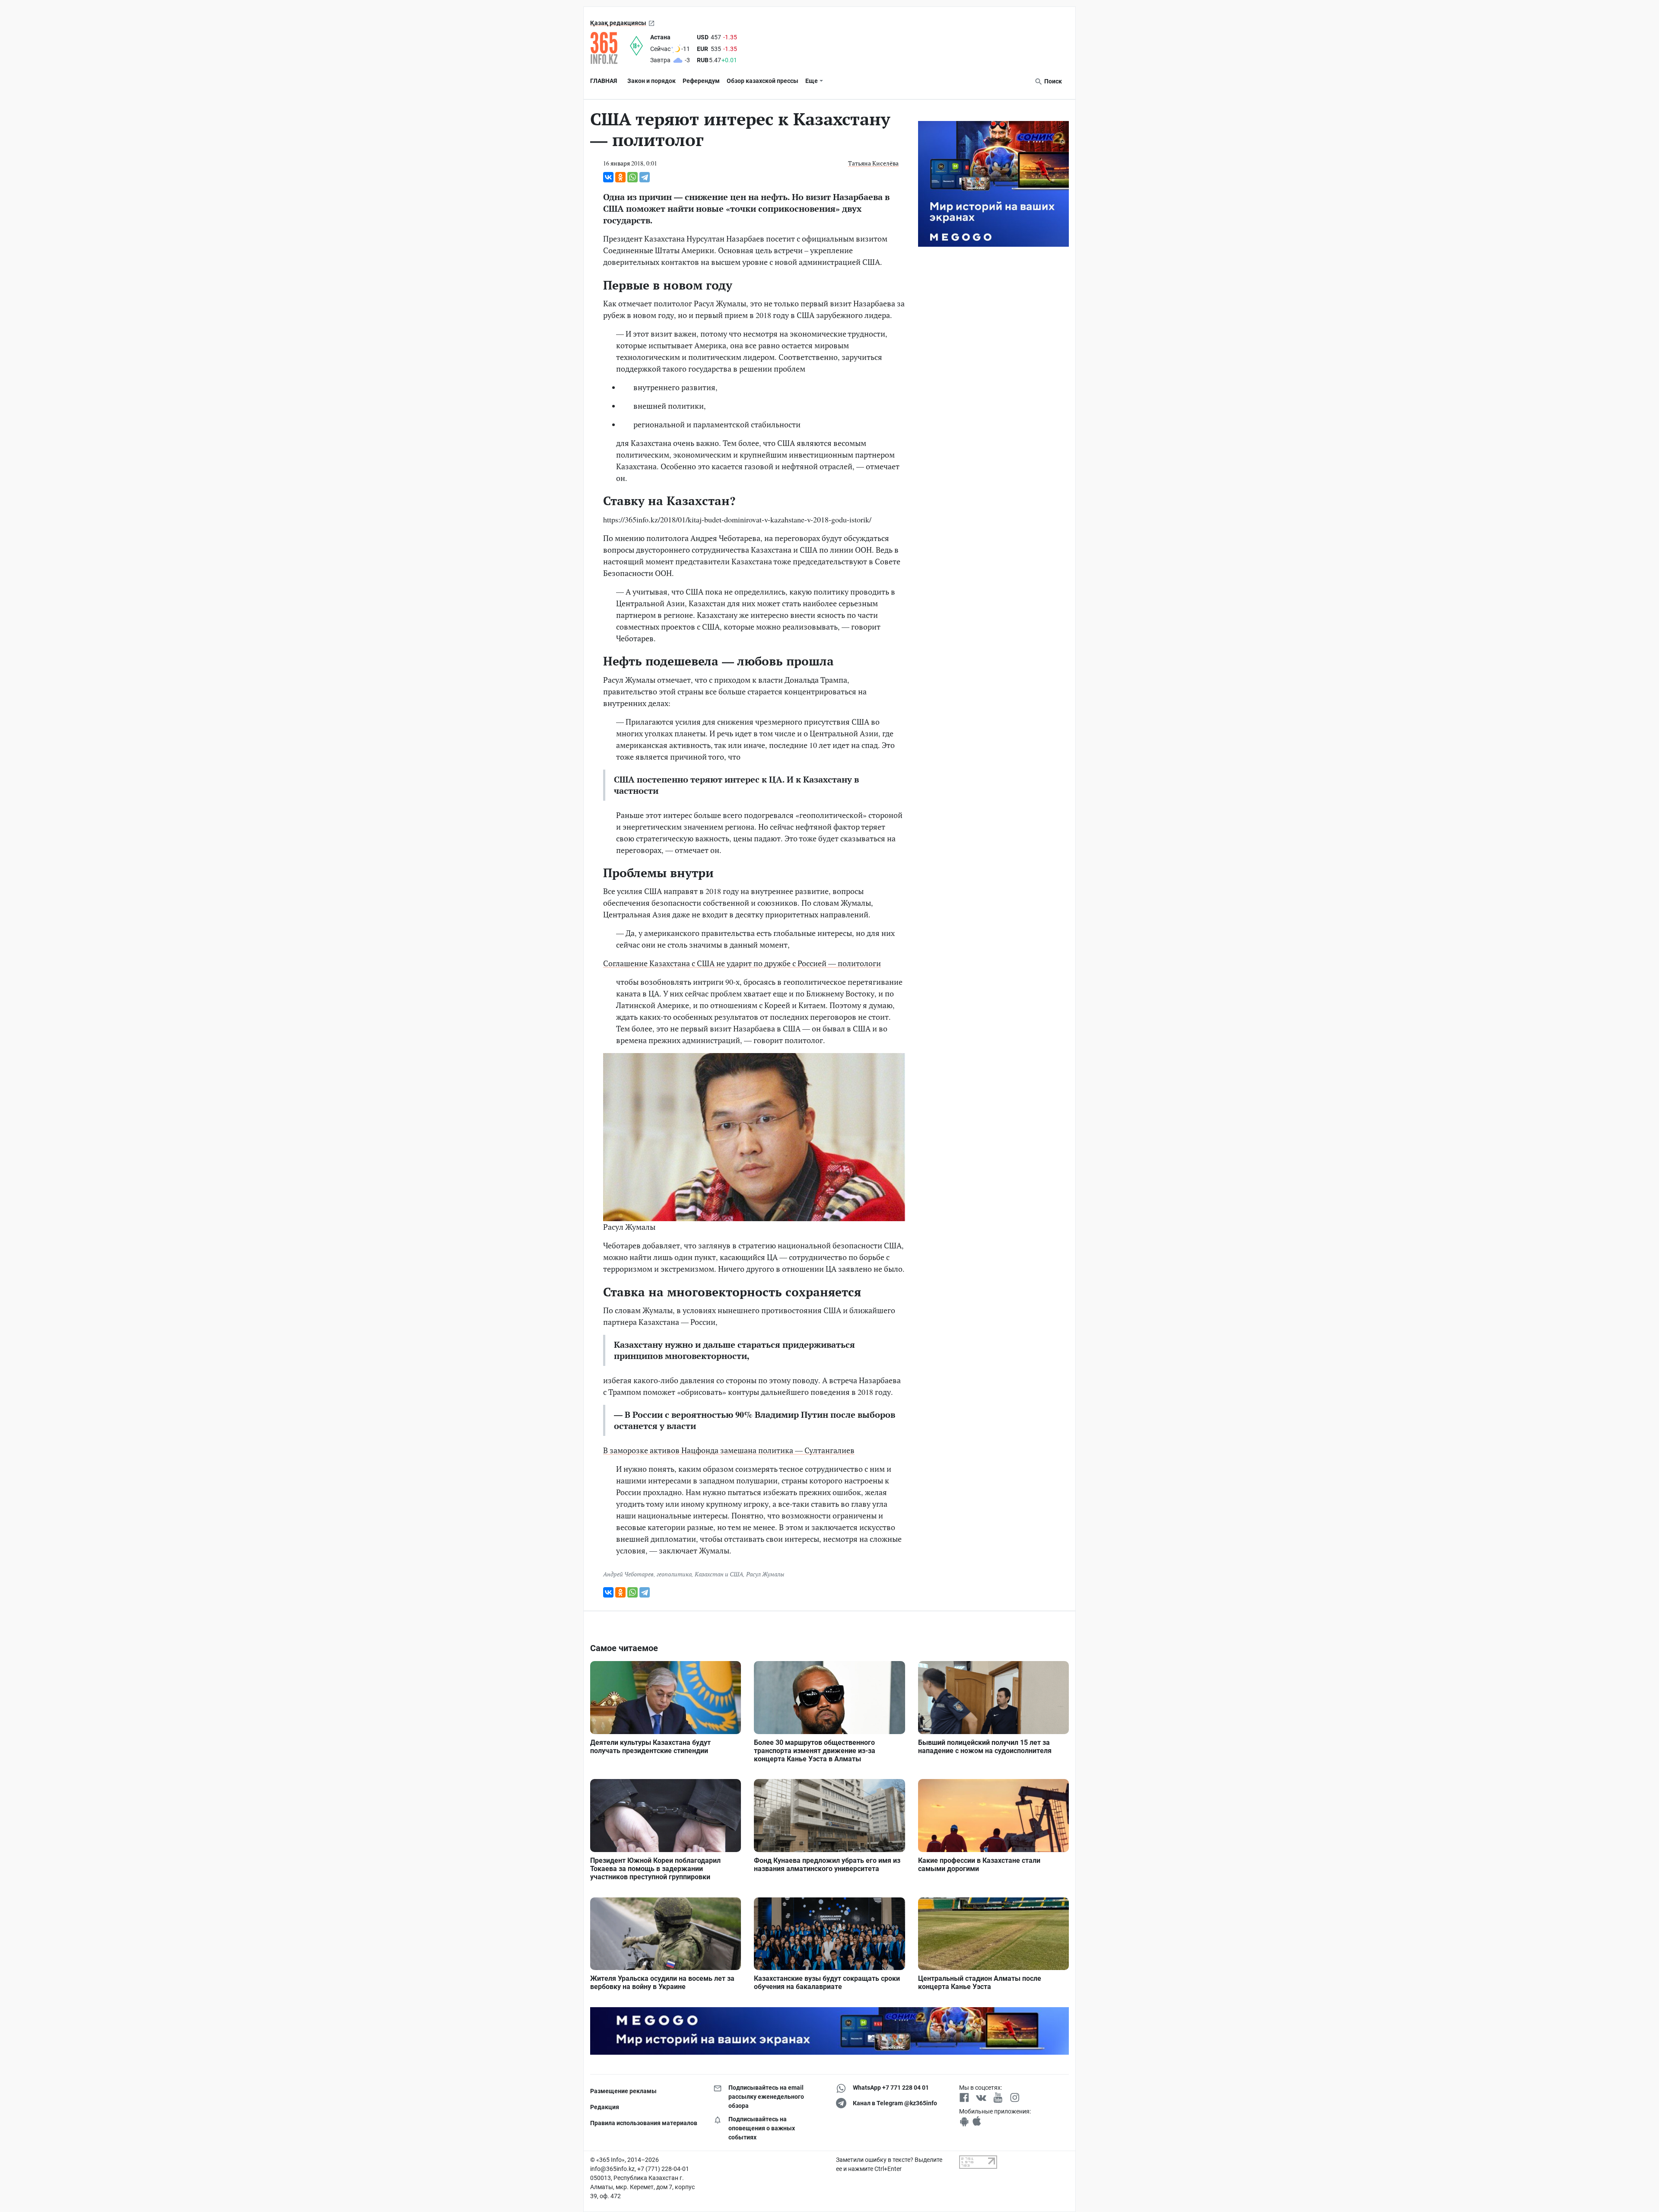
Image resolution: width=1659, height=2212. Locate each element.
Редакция (605, 2107)
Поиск (1052, 81)
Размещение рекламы (623, 2091)
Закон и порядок (652, 81)
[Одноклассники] (620, 177)
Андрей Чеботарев (628, 1574)
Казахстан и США (719, 1574)
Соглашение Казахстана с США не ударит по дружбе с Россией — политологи (742, 963)
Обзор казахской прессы (763, 81)
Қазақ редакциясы (618, 23)
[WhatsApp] (632, 177)
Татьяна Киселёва (873, 163)
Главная (604, 81)
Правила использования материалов (644, 2123)
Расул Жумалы (765, 1574)
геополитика (674, 1574)
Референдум (701, 81)
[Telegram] (645, 177)
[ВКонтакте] (608, 177)
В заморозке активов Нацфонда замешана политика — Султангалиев (729, 1450)
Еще (812, 81)
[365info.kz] (610, 48)
